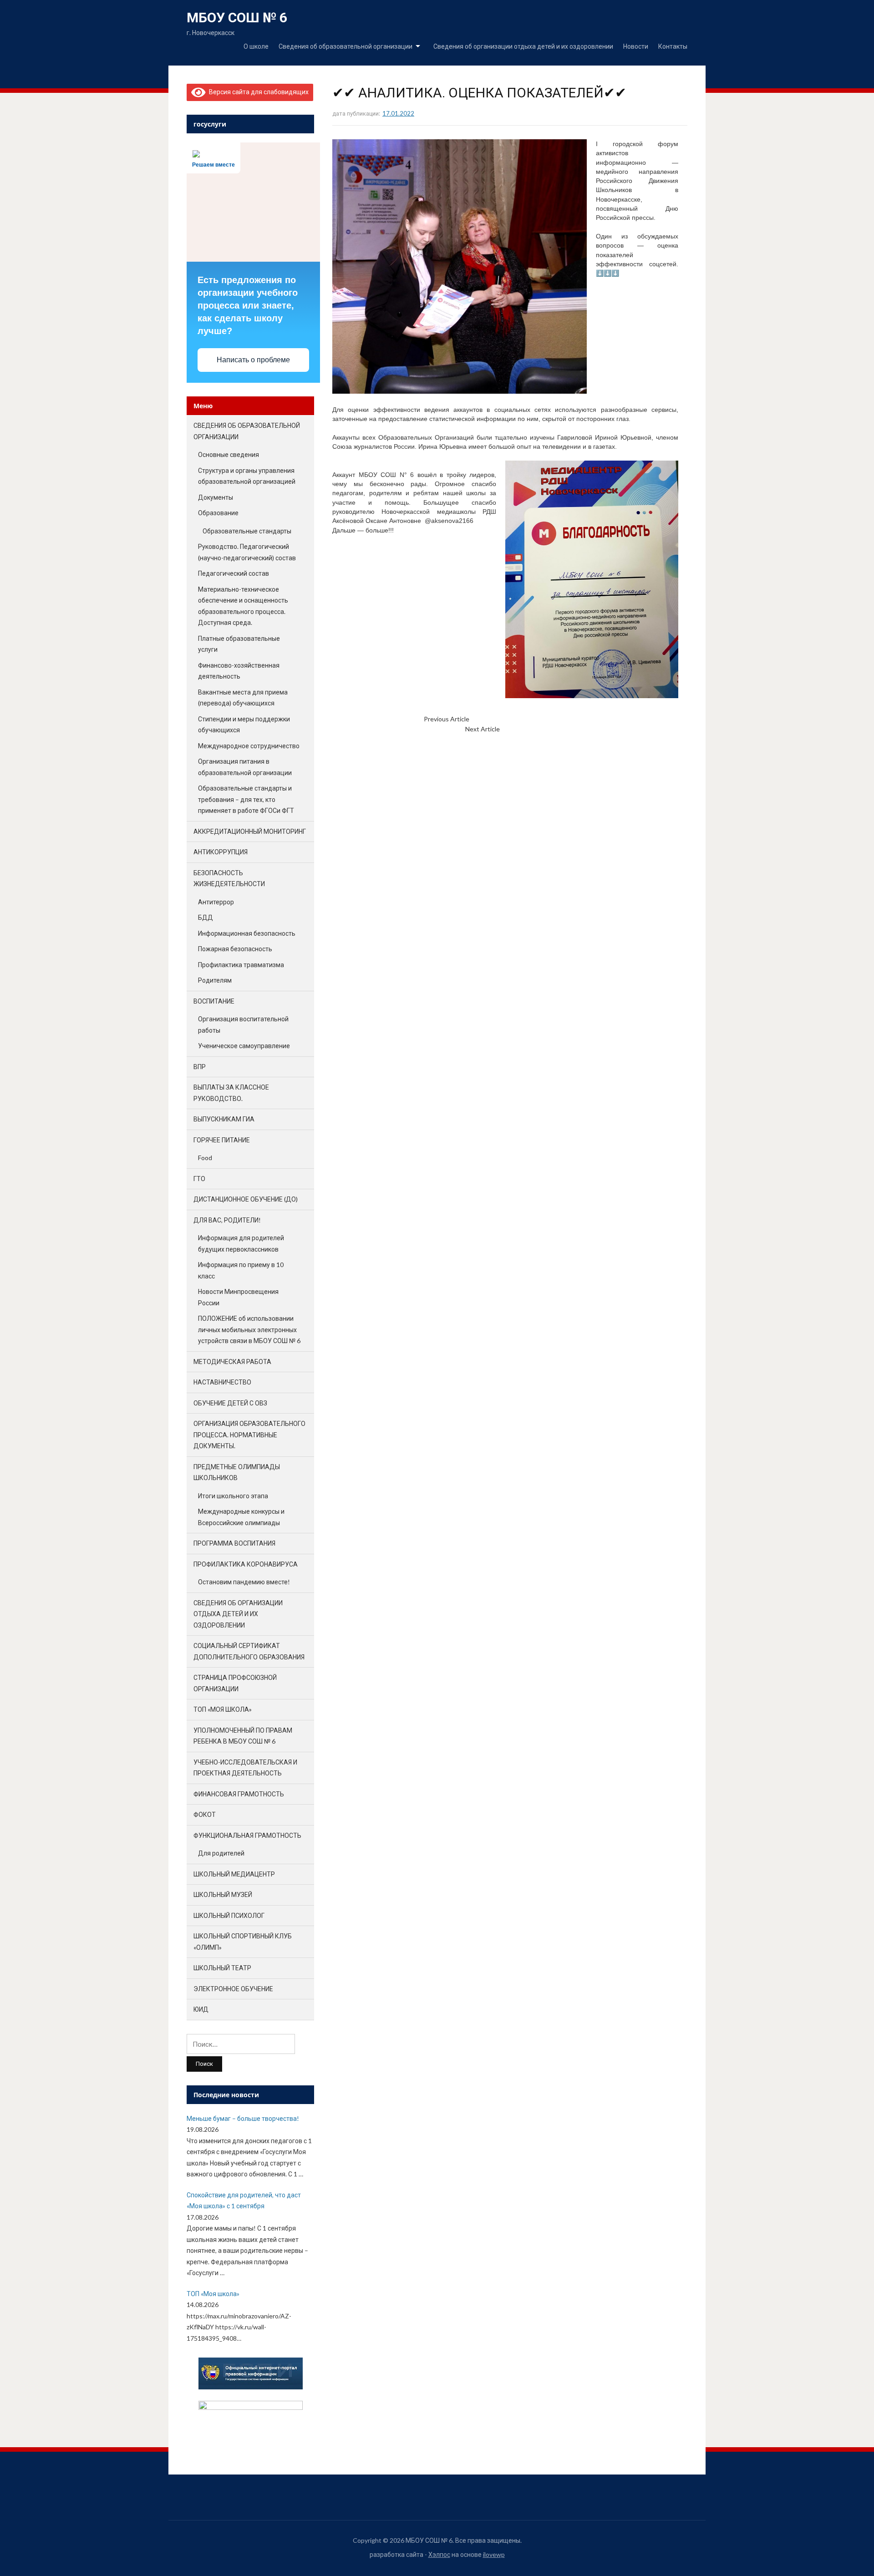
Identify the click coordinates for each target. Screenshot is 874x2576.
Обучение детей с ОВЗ (230, 1403)
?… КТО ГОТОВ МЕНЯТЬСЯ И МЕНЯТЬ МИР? (533, 719)
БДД (206, 917)
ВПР (200, 1067)
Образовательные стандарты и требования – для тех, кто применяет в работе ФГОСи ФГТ (246, 799)
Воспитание (214, 1001)
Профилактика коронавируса (246, 1564)
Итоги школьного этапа (233, 1496)
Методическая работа (232, 1362)
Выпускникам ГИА (224, 1119)
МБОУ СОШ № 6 (237, 18)
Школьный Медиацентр (234, 1874)
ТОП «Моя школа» (223, 1709)
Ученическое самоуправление (244, 1046)
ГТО (199, 1179)
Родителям (215, 980)
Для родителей (221, 1853)
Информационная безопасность (247, 933)
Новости (636, 46)
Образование (218, 513)
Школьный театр (222, 1968)
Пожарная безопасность (235, 949)
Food (205, 1158)
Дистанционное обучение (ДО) (246, 1199)
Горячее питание (222, 1140)
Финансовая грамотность (239, 1794)
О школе (256, 46)
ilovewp (494, 2554)
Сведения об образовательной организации (346, 46)
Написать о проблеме (253, 360)
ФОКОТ (205, 1814)
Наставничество (222, 1382)
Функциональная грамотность (247, 1835)
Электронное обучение (233, 1989)
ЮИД (201, 2009)
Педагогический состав (234, 573)
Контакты (673, 46)
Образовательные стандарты (247, 531)
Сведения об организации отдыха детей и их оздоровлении (523, 46)
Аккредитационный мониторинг (250, 831)
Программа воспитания (234, 1543)
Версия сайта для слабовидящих (257, 92)
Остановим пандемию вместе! (244, 1582)
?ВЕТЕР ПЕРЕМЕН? (527, 729)
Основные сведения (229, 454)
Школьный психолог (229, 1915)
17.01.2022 (398, 113)
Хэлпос (439, 2554)
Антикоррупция (221, 852)
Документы (216, 497)
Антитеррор (216, 902)
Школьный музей (223, 1894)
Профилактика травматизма (241, 965)
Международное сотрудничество (249, 746)
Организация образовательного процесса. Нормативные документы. (249, 1435)
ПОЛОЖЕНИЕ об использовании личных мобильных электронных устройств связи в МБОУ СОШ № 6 (249, 1329)
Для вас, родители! (227, 1220)
